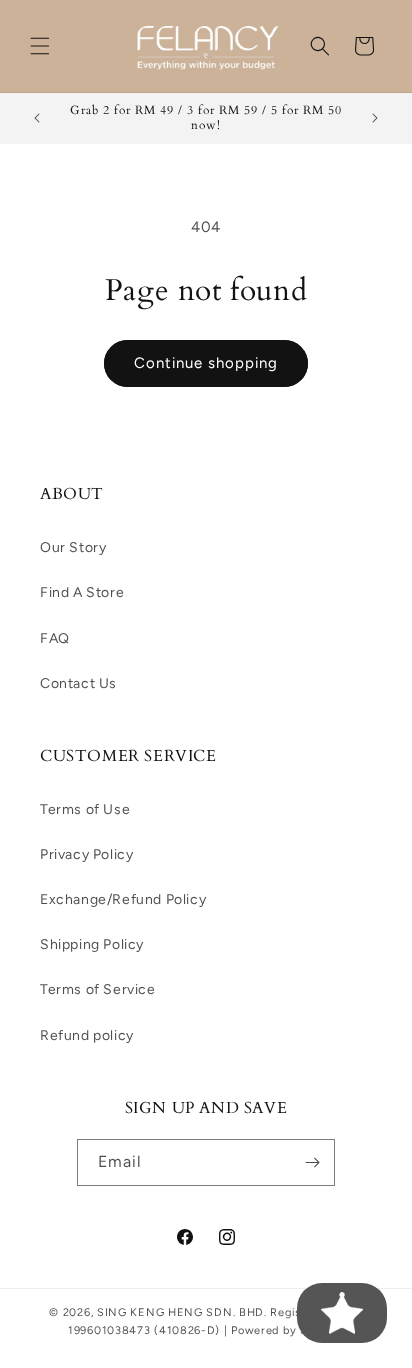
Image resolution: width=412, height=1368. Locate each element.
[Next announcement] (375, 118)
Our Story (73, 547)
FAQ (55, 638)
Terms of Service (98, 989)
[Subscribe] (312, 1162)
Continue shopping (206, 363)
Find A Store (82, 592)
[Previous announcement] (37, 118)
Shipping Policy (92, 944)
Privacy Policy (86, 854)
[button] (40, 46)
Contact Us (78, 683)
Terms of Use (85, 809)
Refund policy (87, 1035)
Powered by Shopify (287, 1330)
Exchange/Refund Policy (123, 899)
